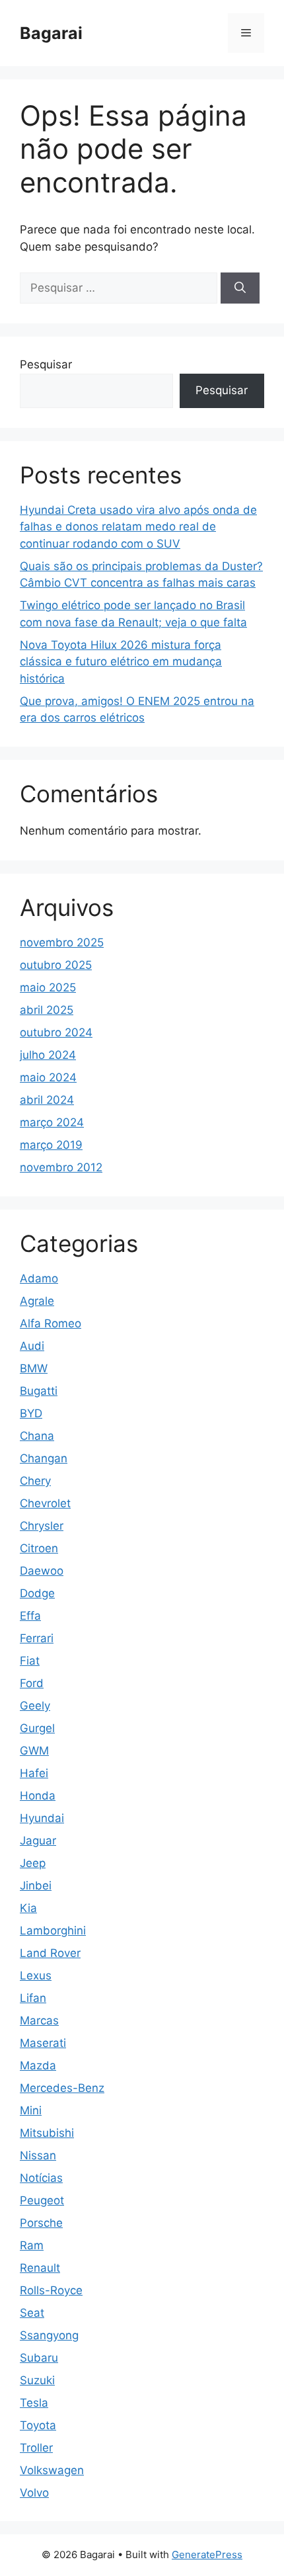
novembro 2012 (61, 1167)
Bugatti (39, 1391)
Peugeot (42, 2200)
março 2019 (51, 1145)
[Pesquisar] (240, 288)
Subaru (39, 2358)
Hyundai (42, 1818)
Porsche (41, 2223)
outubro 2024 (56, 1032)
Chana (37, 1436)
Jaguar (38, 1841)
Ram (32, 2245)
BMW (34, 1368)
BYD (31, 1413)
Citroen (39, 1548)
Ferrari (37, 1638)
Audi (32, 1346)
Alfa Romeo (51, 1323)
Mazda (38, 2065)
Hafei (34, 1773)
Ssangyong (49, 2335)
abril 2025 (47, 1010)
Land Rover (50, 1953)
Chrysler (42, 1526)
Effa (30, 1616)
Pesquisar (46, 364)
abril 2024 (47, 1100)
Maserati (43, 2043)
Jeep (33, 1863)
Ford (32, 1683)
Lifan (33, 1998)
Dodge (37, 1593)
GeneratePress (207, 2555)
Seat (32, 2313)
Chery (35, 1481)
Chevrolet (45, 1503)
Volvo (34, 2493)
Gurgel (37, 1728)
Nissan (38, 2155)
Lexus (36, 1975)
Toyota (38, 2425)
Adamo (39, 1278)
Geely (35, 1706)
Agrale (37, 1301)
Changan (44, 1458)
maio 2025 (48, 987)
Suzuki (37, 2380)
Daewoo (42, 1571)
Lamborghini (53, 1931)
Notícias (41, 2178)
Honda (38, 1796)
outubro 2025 (56, 965)
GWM (34, 1751)
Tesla (34, 2403)
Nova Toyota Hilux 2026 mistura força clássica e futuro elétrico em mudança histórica (121, 662)
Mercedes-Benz (62, 2088)
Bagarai (51, 33)
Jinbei (36, 1886)
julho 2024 (48, 1055)
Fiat (30, 1661)
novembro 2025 (62, 942)
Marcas (39, 2020)
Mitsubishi (47, 2133)
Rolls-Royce (51, 2290)
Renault (40, 2268)
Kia (28, 1908)
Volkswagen (52, 2470)
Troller (36, 2448)
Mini (31, 2110)
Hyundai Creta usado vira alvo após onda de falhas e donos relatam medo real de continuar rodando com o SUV (138, 527)
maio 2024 (48, 1077)
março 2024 (52, 1122)
